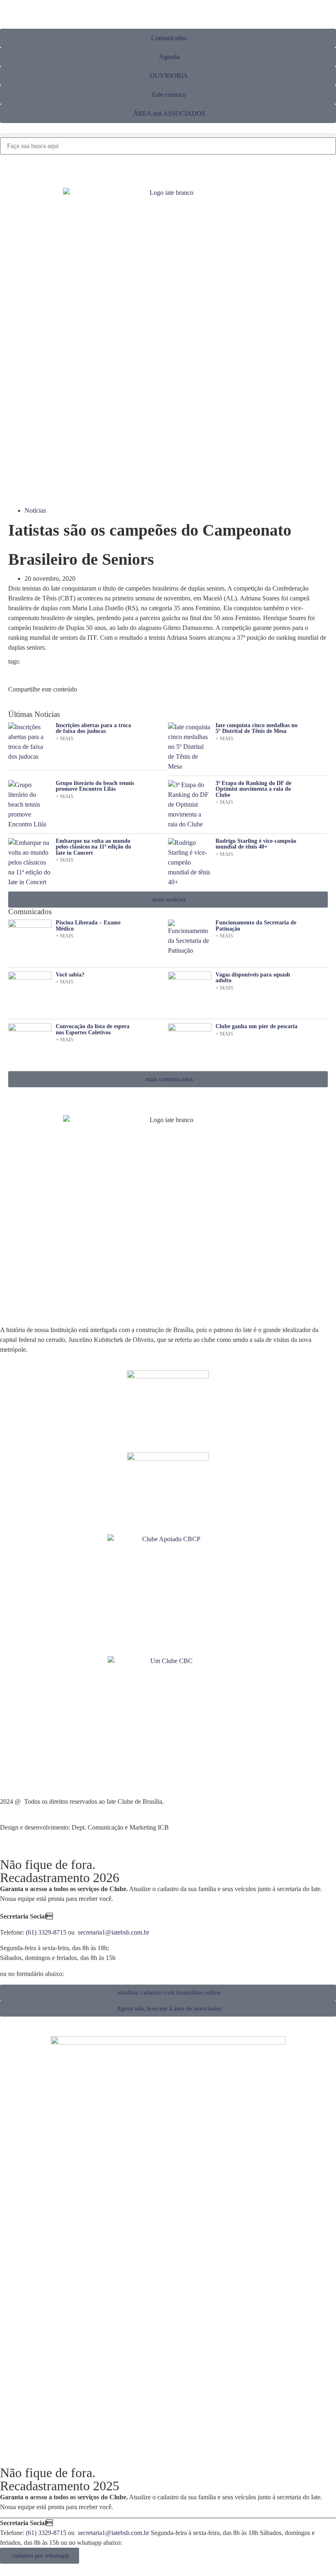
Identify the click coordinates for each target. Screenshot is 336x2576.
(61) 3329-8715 (46, 1932)
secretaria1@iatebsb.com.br (114, 1932)
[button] (168, 135)
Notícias (35, 510)
